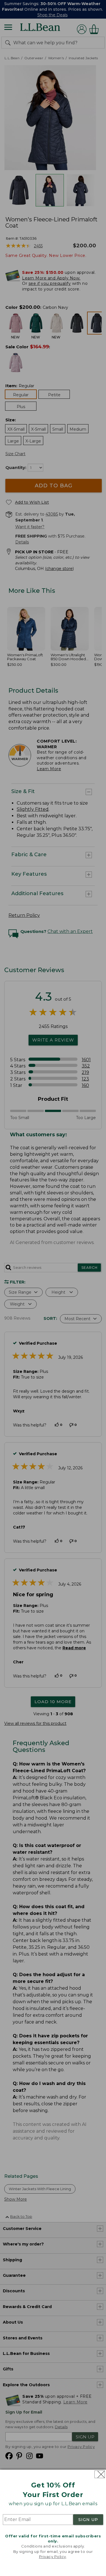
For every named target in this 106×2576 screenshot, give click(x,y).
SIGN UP (88, 2520)
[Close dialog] (100, 2474)
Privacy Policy (53, 2557)
